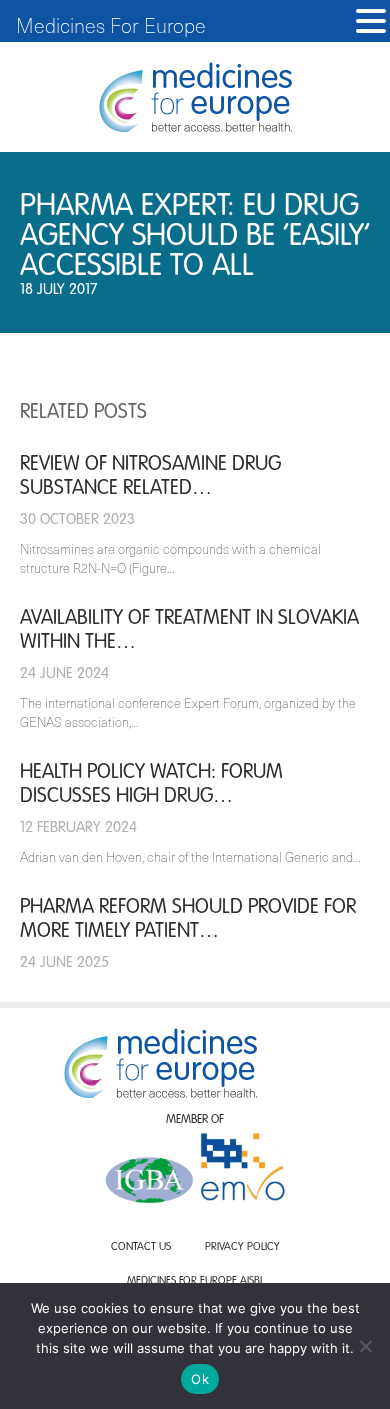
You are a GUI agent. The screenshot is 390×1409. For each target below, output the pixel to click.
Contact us (141, 1247)
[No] (365, 1346)
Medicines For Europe (111, 25)
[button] (371, 21)
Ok (200, 1379)
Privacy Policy (242, 1247)
